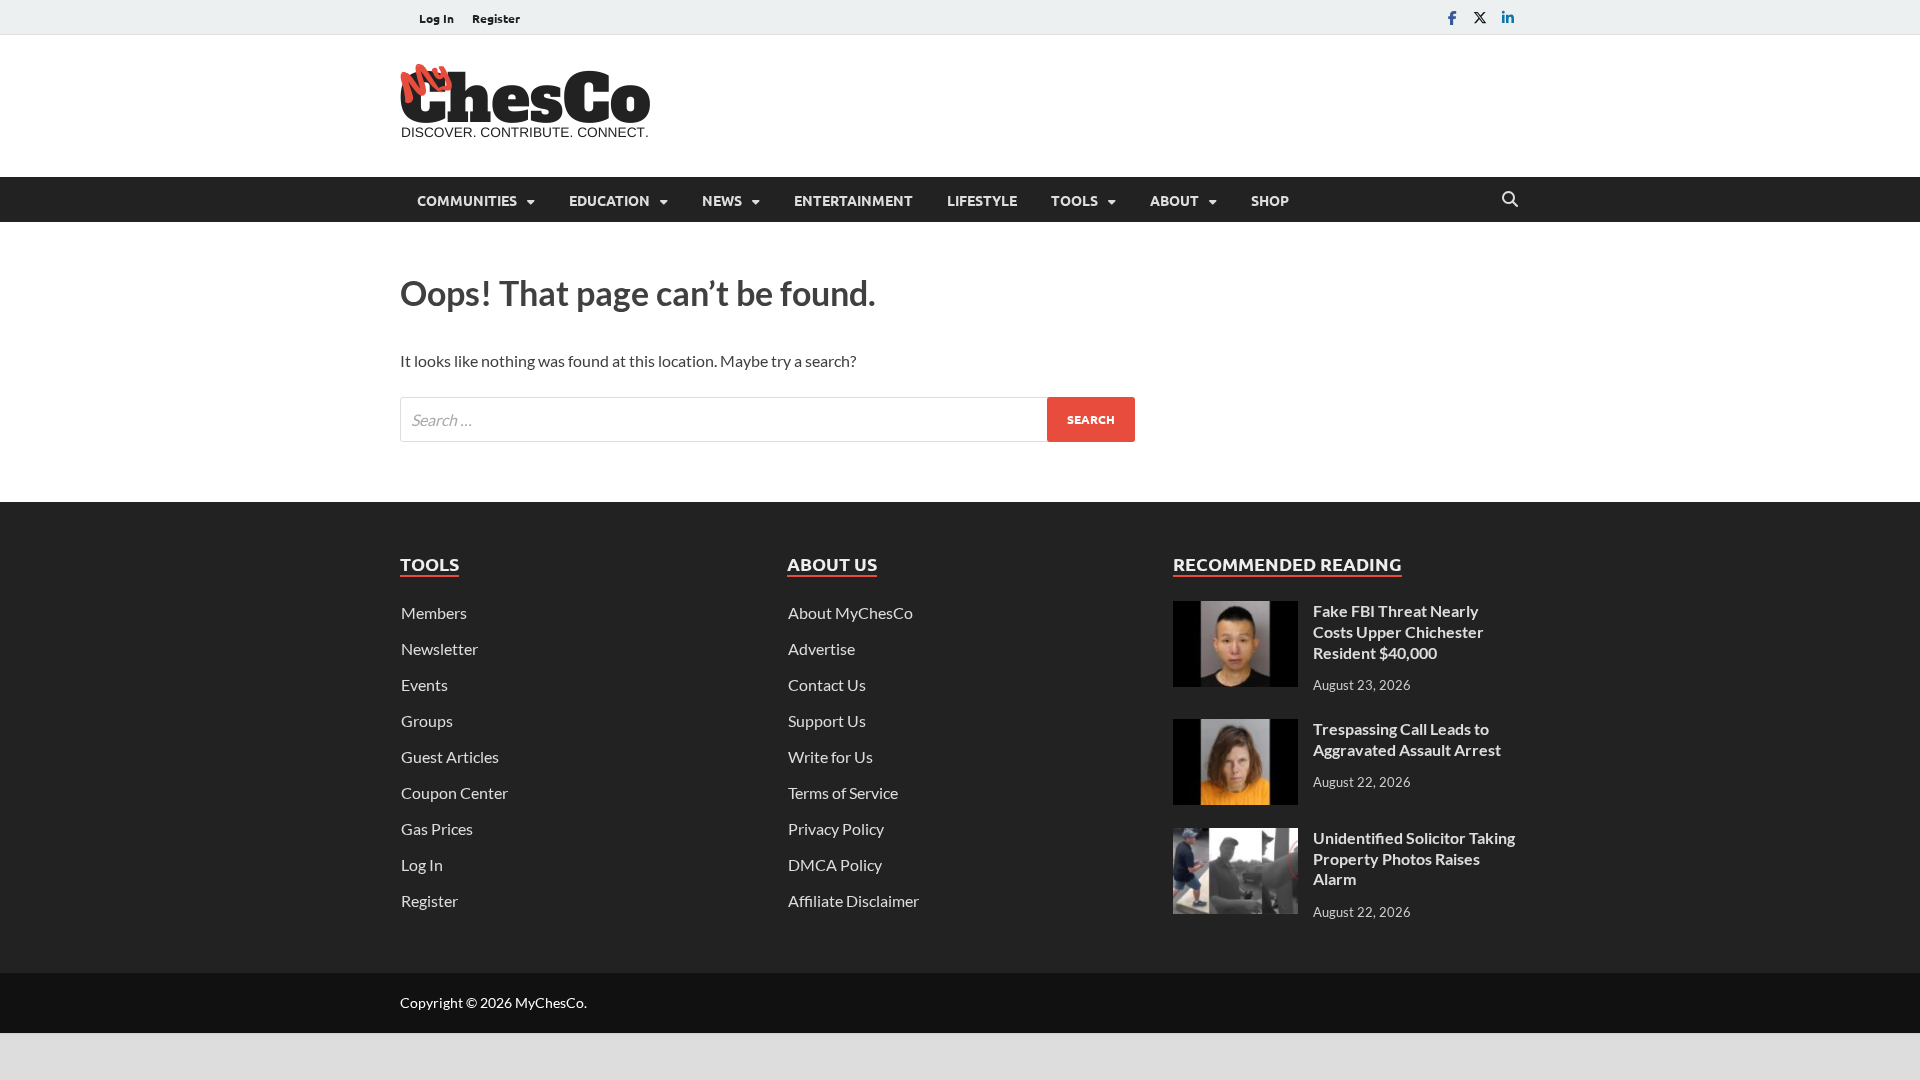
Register (496, 18)
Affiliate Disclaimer (853, 900)
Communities (467, 200)
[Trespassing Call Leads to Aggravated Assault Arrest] (1235, 730)
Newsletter (439, 648)
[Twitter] (1480, 17)
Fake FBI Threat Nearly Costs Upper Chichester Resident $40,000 (1398, 631)
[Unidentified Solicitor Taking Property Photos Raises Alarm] (1235, 839)
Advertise (821, 648)
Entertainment (853, 200)
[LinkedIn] (1508, 17)
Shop (1270, 200)
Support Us (827, 720)
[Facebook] (1452, 17)
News (722, 200)
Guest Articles (450, 756)
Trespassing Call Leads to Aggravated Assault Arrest (1407, 739)
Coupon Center (454, 792)
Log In (436, 18)
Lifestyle (982, 200)
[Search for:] (767, 419)
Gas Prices (437, 828)
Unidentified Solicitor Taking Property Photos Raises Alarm (1414, 858)
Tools (1074, 200)
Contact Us (827, 684)
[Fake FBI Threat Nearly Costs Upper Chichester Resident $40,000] (1235, 612)
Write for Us (830, 756)
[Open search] (1510, 200)
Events (424, 684)
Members (434, 612)
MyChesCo (549, 1002)
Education (609, 200)
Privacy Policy (836, 828)
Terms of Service (843, 792)
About (1174, 200)
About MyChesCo (850, 612)
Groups (427, 720)
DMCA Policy (835, 864)
